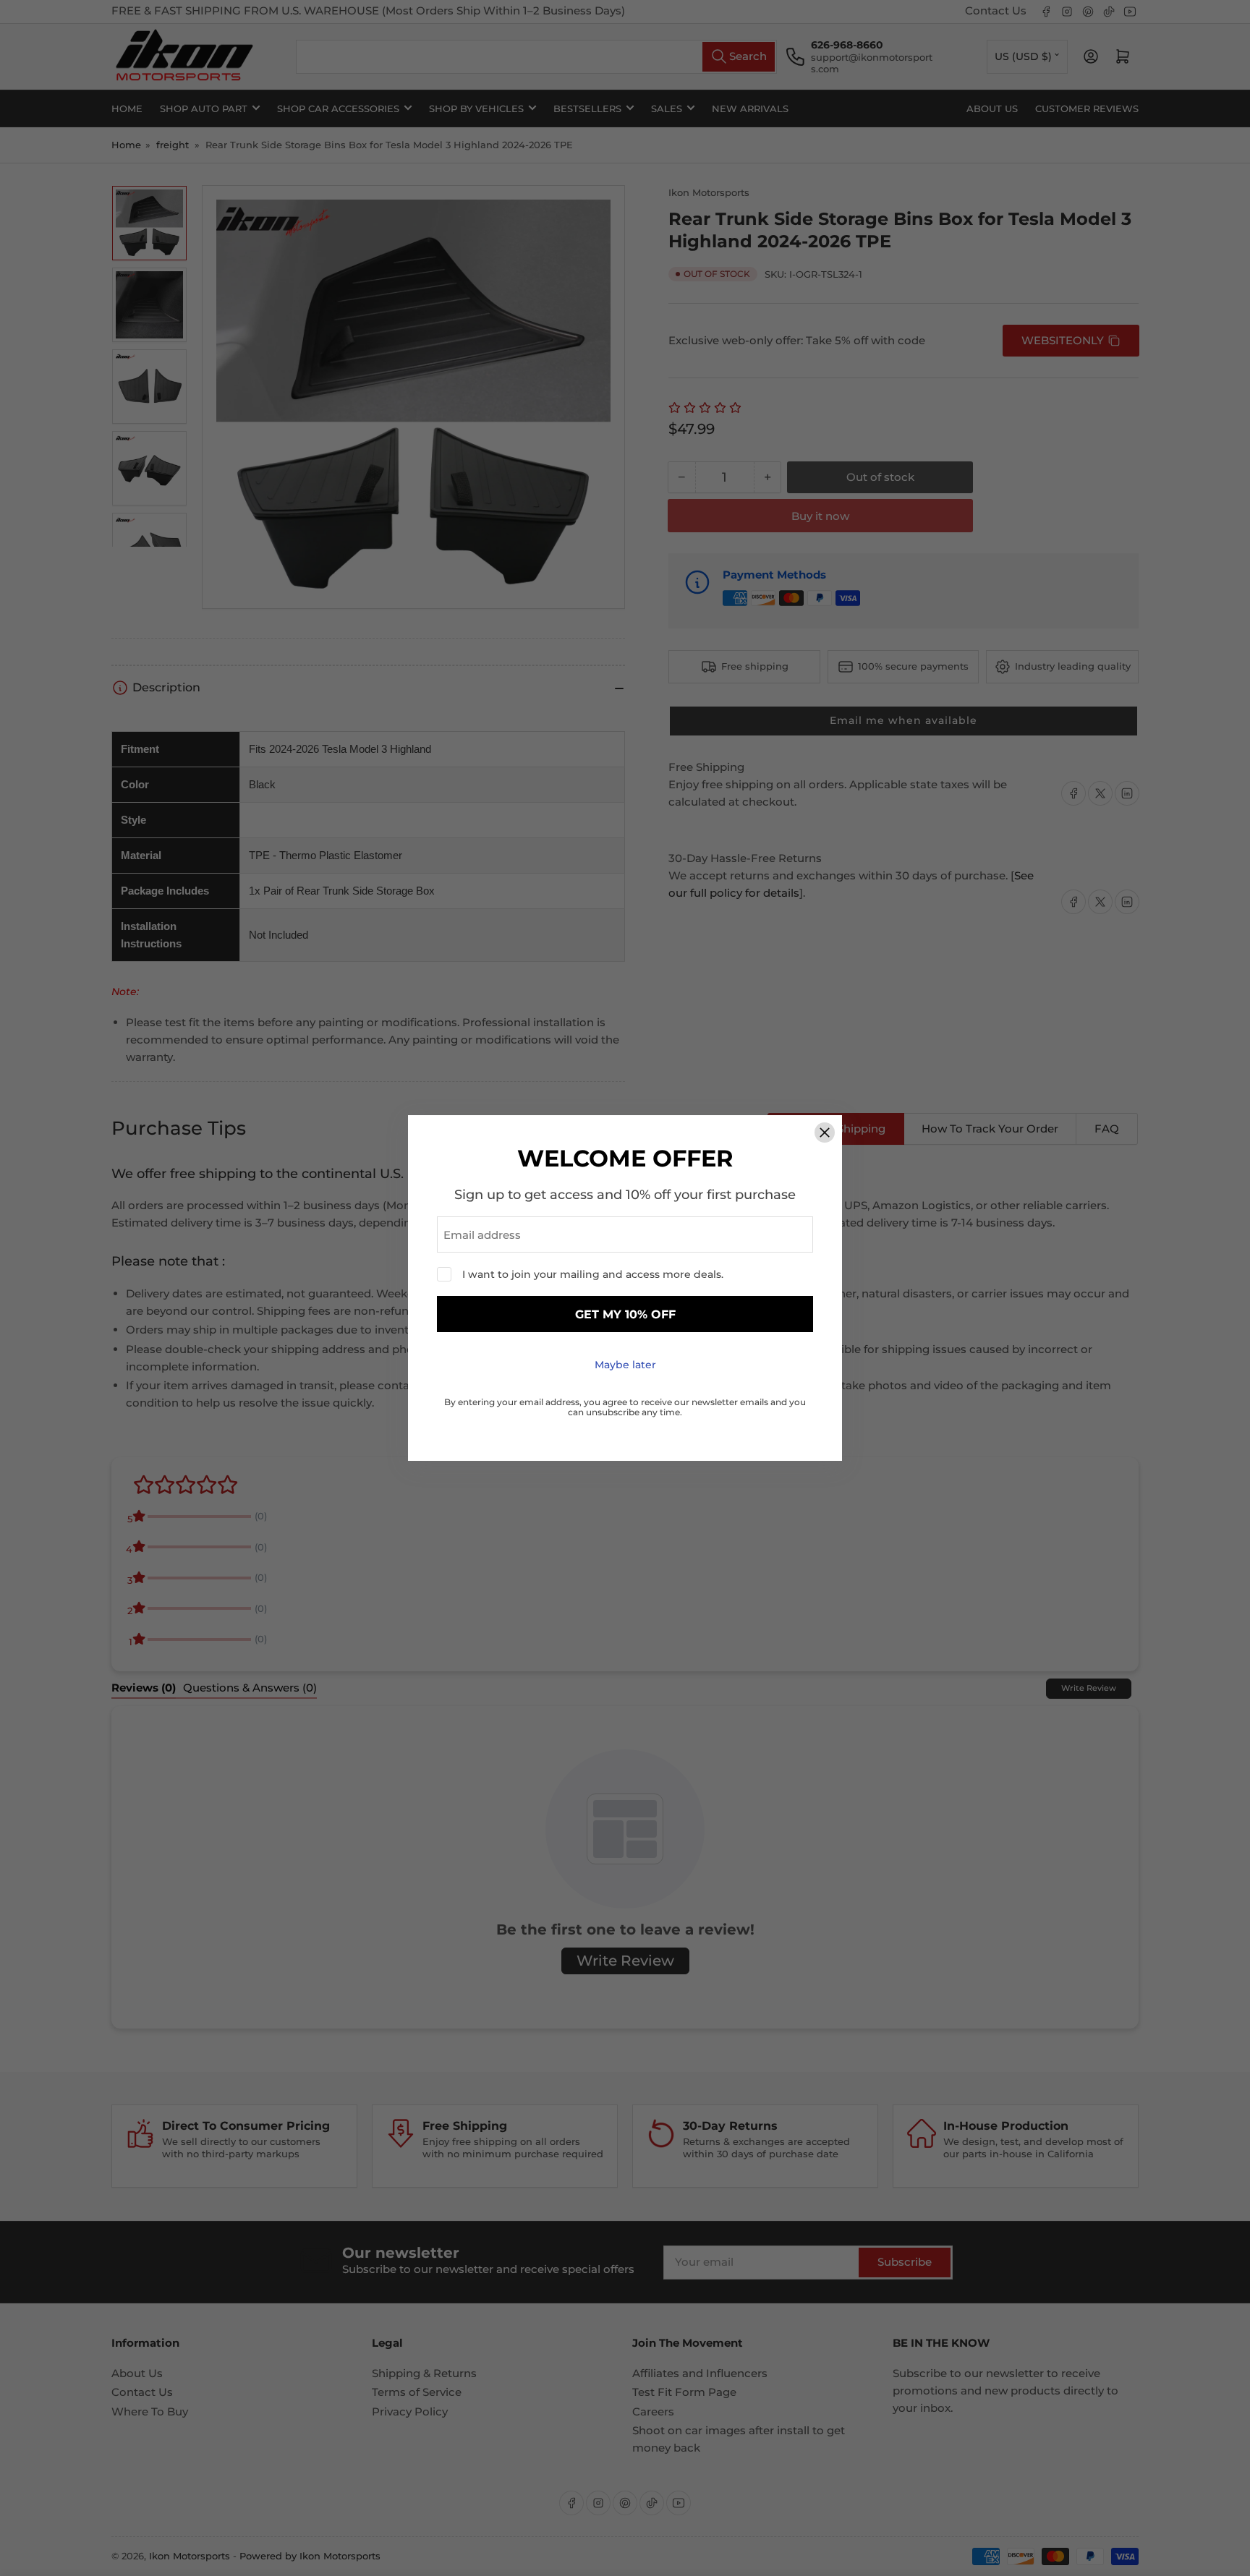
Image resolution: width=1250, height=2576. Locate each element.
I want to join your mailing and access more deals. (593, 1274)
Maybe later (625, 1365)
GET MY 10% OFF (625, 1314)
